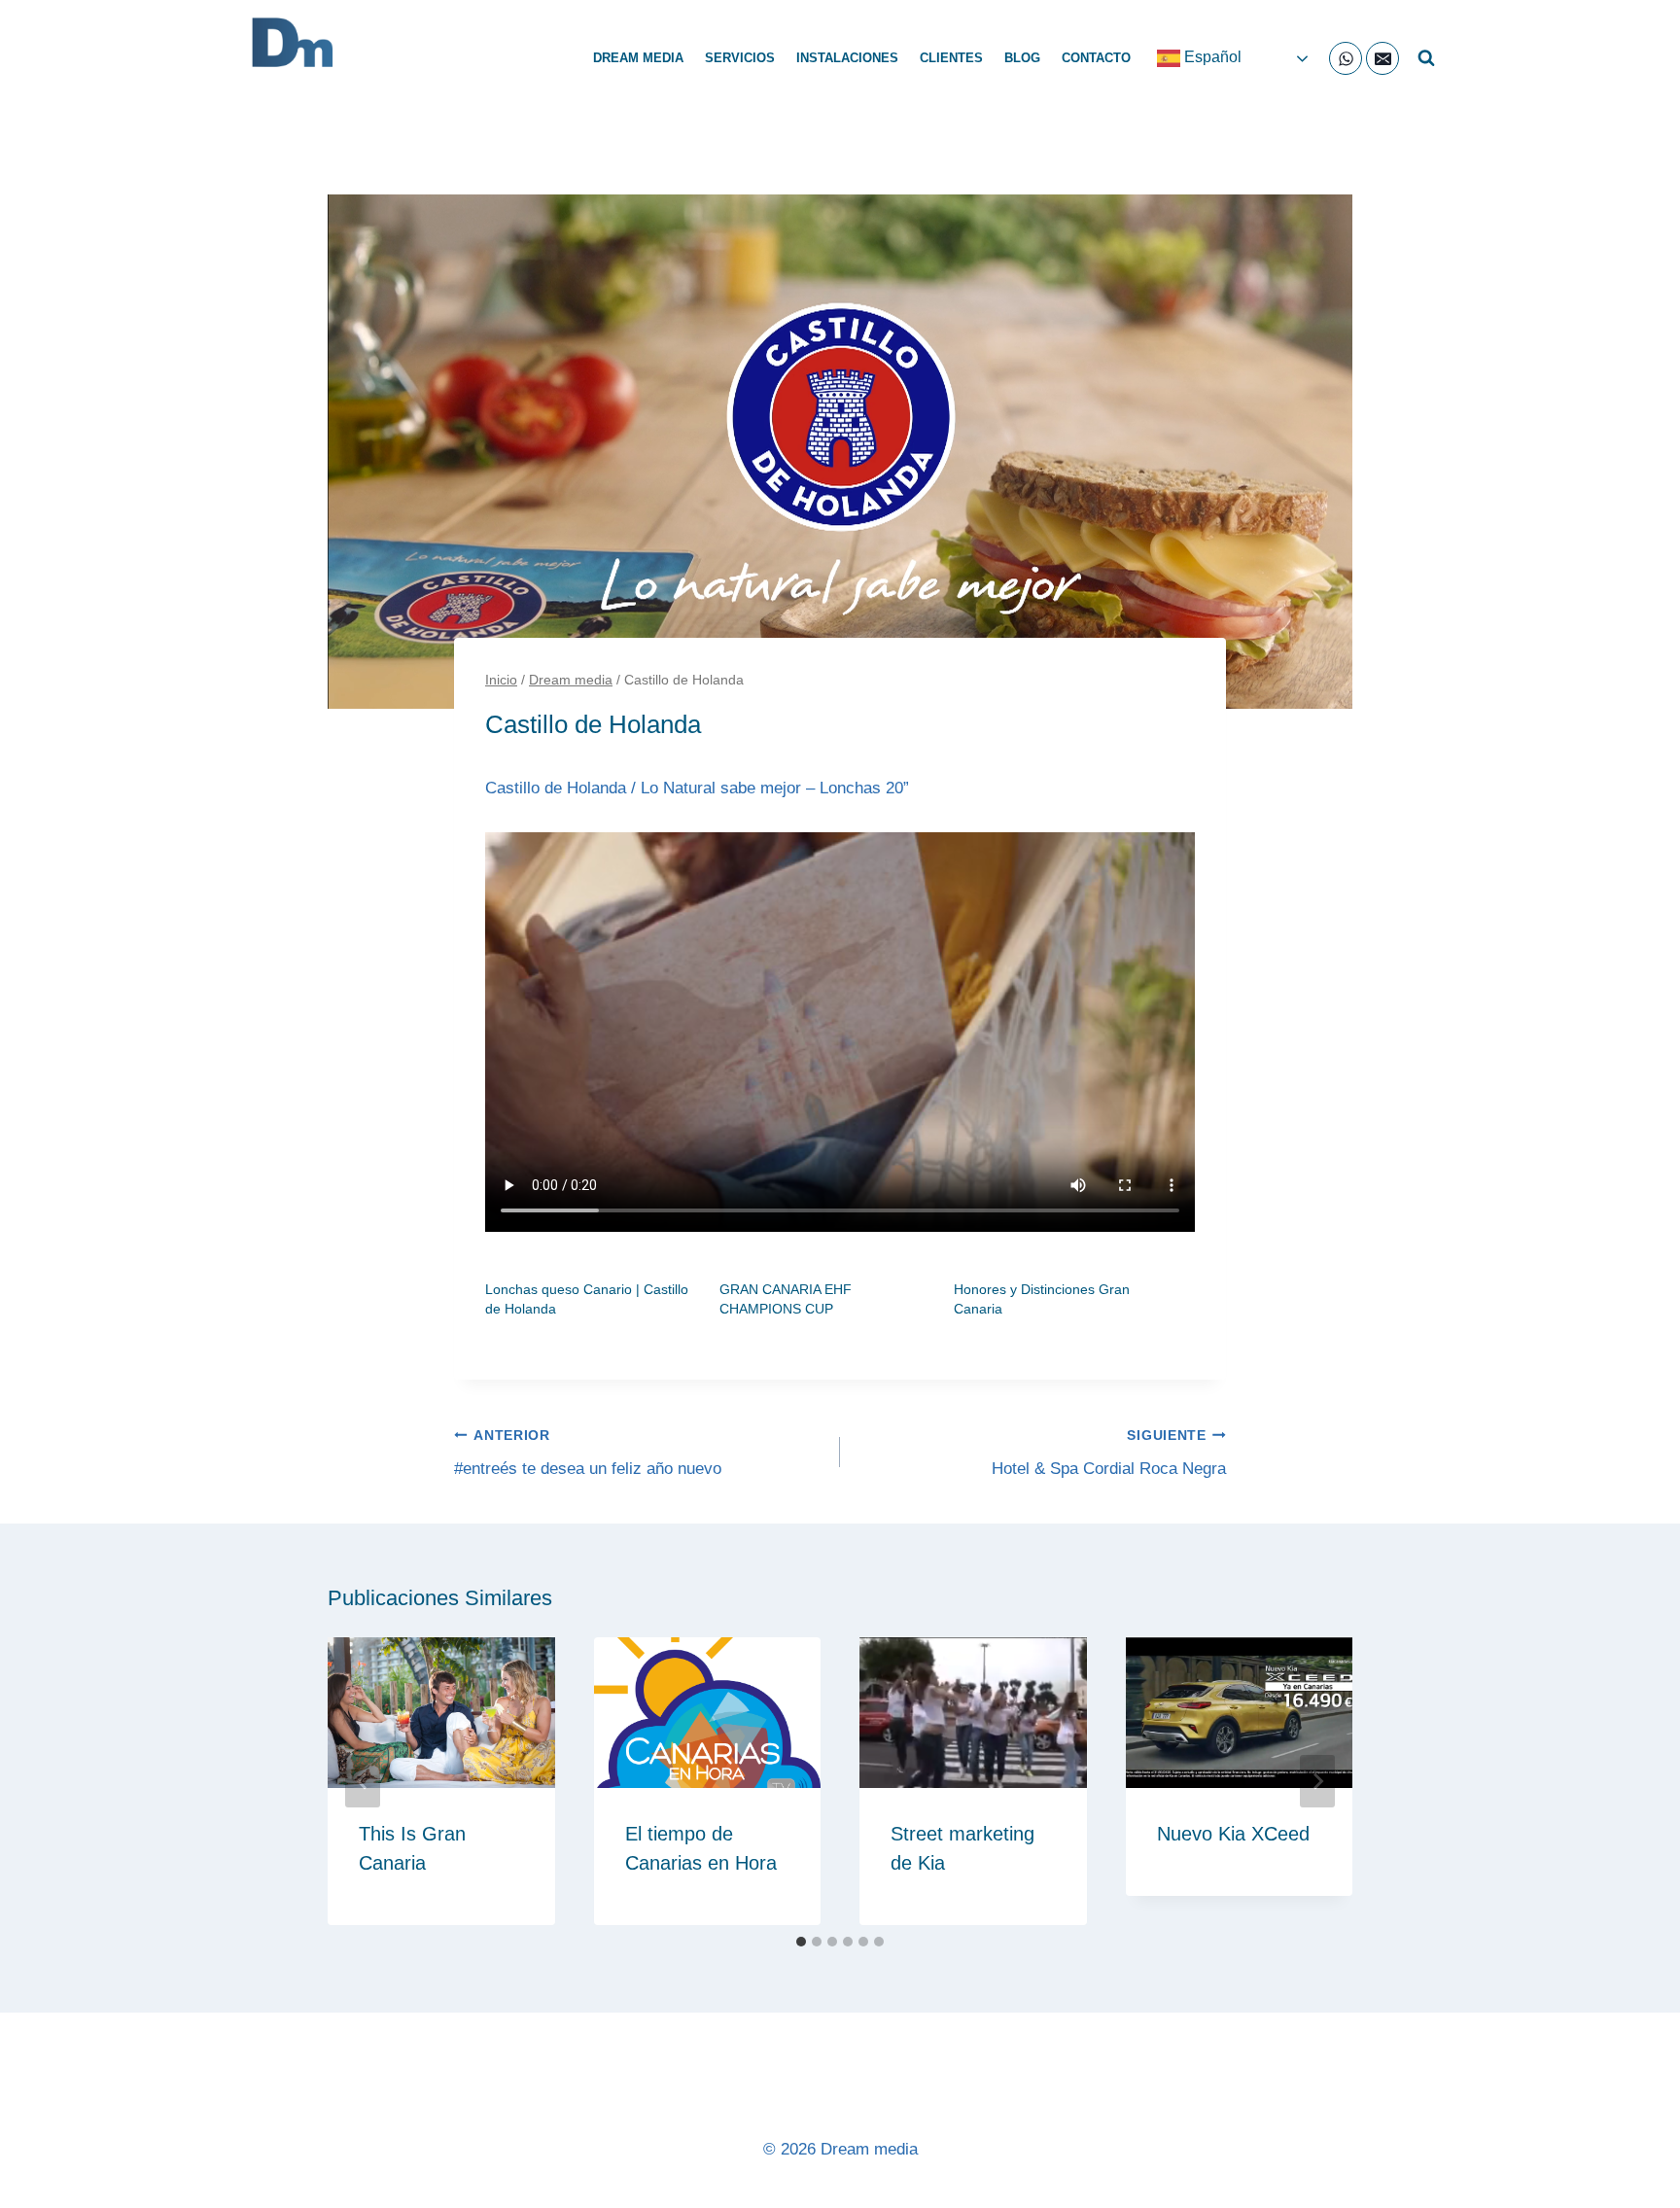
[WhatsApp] (1346, 58)
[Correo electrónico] (1382, 58)
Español (1211, 57)
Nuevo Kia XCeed (1233, 1834)
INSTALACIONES (847, 58)
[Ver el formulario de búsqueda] (1426, 58)
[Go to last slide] (363, 1781)
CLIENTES (951, 58)
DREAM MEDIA (638, 58)
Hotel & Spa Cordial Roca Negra (1109, 1454)
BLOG (1022, 58)
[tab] (801, 1942)
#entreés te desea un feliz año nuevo (588, 1454)
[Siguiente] (1317, 1781)
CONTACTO (1096, 58)
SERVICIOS (740, 58)
